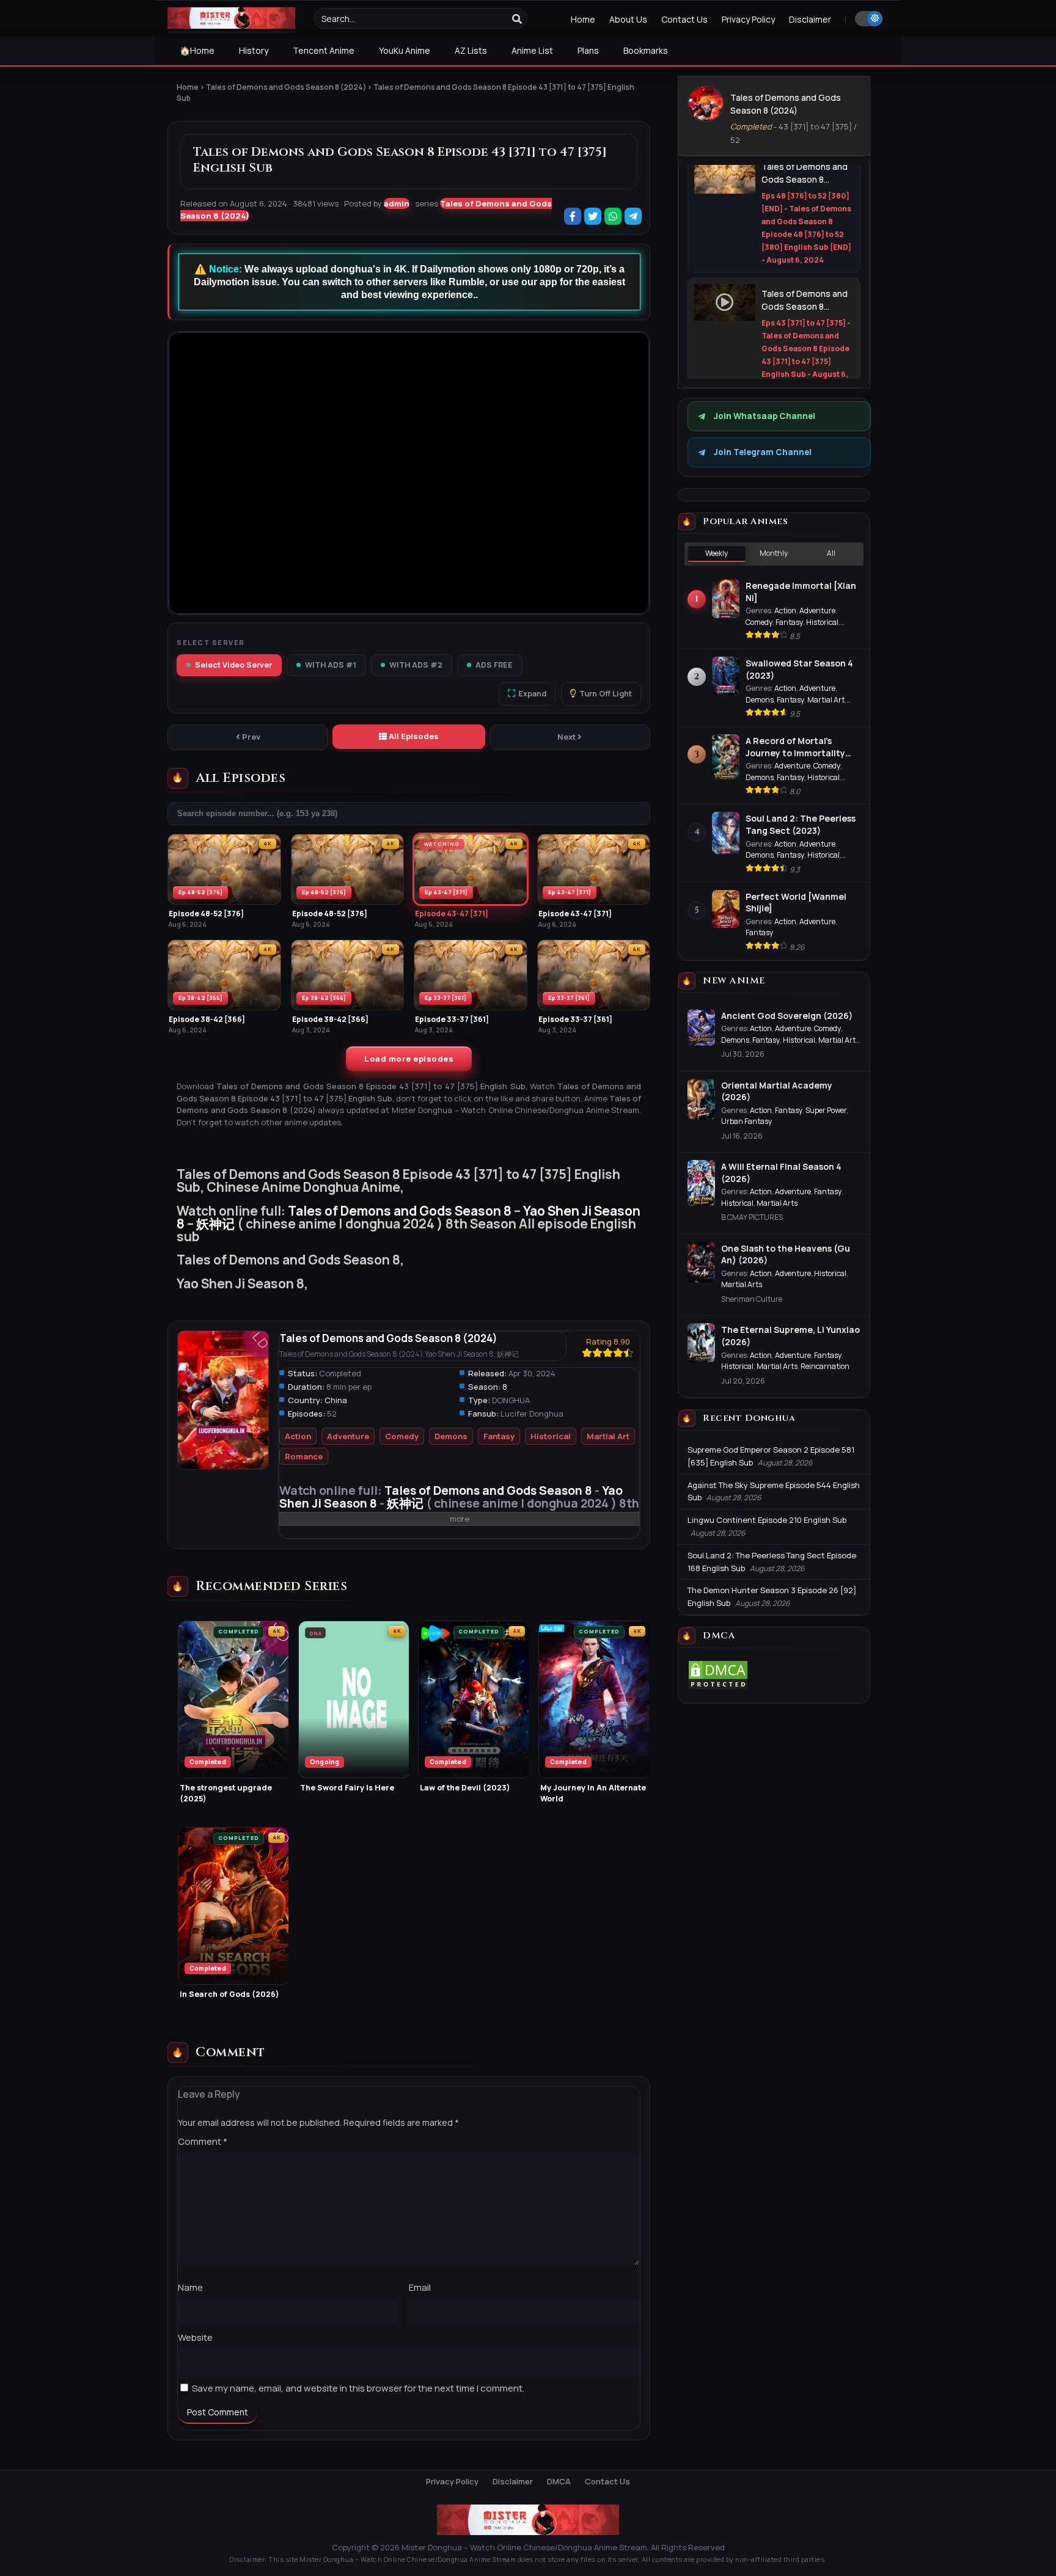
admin (397, 203)
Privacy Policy (748, 19)
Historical (551, 1436)
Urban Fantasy (747, 1121)
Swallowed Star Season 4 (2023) (799, 669)
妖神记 (215, 1224)
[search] (517, 19)
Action (298, 1436)
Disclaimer (810, 19)
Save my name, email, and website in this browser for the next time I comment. (358, 2388)
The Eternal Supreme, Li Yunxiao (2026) (790, 1336)
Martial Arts (777, 1203)
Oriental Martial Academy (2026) (777, 1091)
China (336, 1400)
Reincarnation (825, 1366)
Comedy (402, 1436)
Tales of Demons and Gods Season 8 (400, 1211)
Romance (304, 1456)
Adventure (348, 1436)
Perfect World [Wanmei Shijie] (796, 903)
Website (195, 2337)
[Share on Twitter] (594, 217)
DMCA (559, 2481)
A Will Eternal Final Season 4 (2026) (781, 1173)
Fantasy (499, 1436)
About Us (628, 19)
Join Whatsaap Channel (765, 416)
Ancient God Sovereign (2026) (787, 1016)
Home (583, 19)
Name (190, 2287)
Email (420, 2287)
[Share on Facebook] (574, 217)
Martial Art (608, 1436)
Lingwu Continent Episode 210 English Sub (767, 1520)
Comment (203, 2141)
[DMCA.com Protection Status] (718, 1687)
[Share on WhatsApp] (614, 217)
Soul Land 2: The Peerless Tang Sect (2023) (801, 824)
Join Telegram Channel (763, 452)
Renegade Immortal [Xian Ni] (801, 592)
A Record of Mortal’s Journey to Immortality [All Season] (795, 747)
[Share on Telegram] (634, 217)
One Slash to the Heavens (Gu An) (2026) (786, 1254)
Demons (451, 1436)
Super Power (826, 1110)
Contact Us (684, 19)
